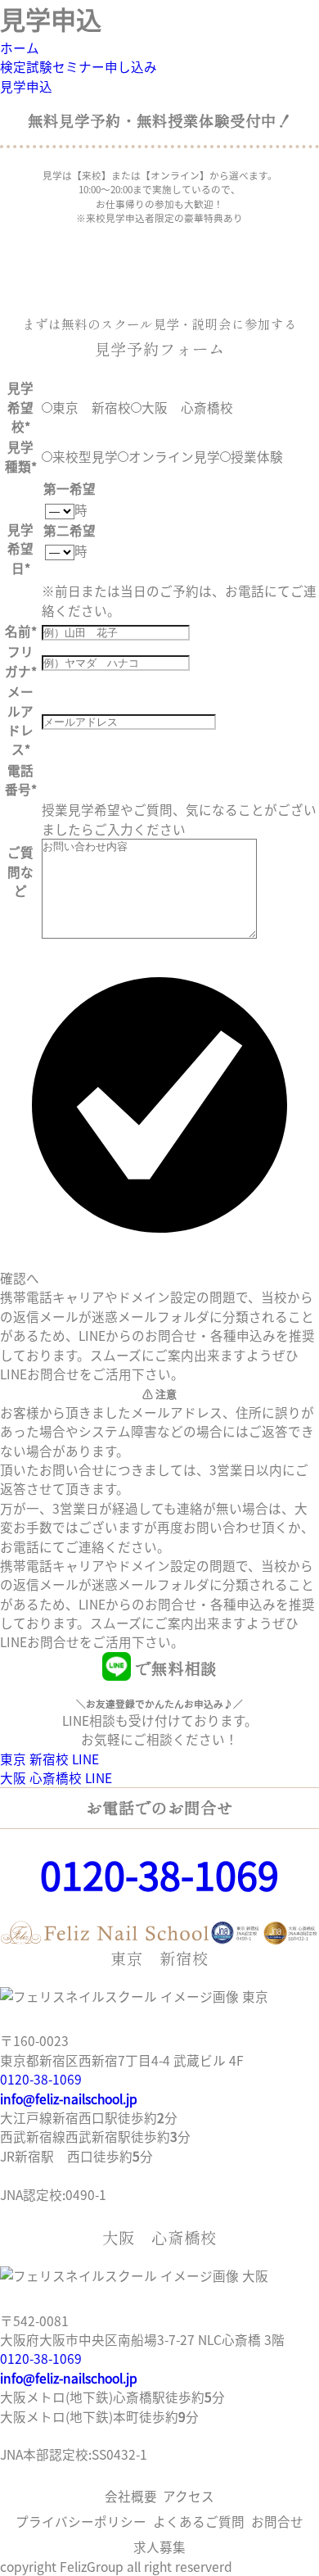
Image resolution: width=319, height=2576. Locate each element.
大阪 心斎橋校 (187, 407)
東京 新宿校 (92, 407)
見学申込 (26, 86)
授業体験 (257, 456)
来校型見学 (85, 456)
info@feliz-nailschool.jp (69, 2098)
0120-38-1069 (159, 1874)
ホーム (20, 48)
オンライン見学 (174, 456)
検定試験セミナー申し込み (79, 66)
